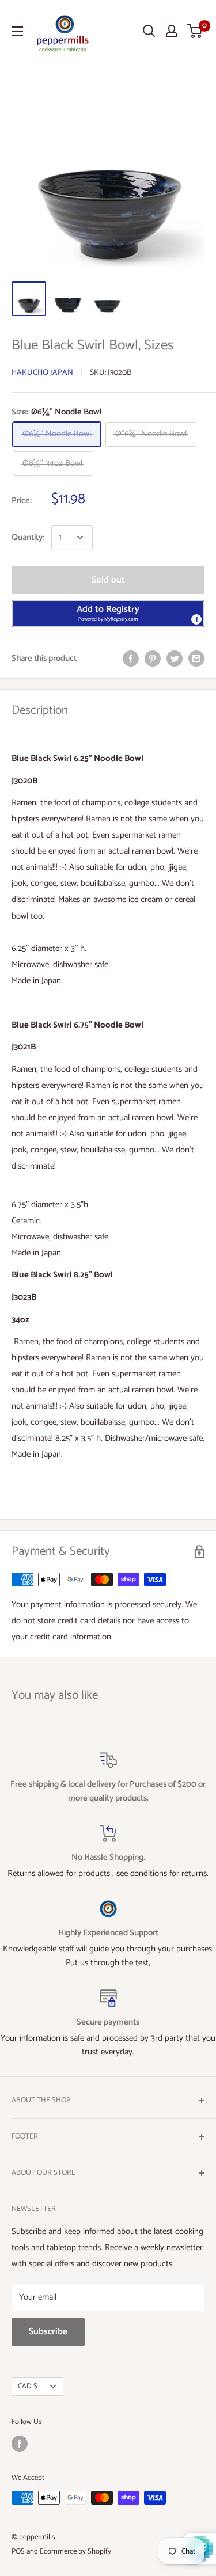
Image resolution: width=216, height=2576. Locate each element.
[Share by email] (196, 659)
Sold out (108, 580)
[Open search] (149, 31)
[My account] (172, 31)
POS (18, 2552)
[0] (195, 31)
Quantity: (28, 537)
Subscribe (48, 2332)
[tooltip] (196, 619)
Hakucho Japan (42, 373)
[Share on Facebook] (131, 659)
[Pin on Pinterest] (153, 659)
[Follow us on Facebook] (20, 2444)
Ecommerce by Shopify (75, 2552)
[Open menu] (17, 31)
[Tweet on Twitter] (175, 659)
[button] (108, 614)
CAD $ (28, 2386)
